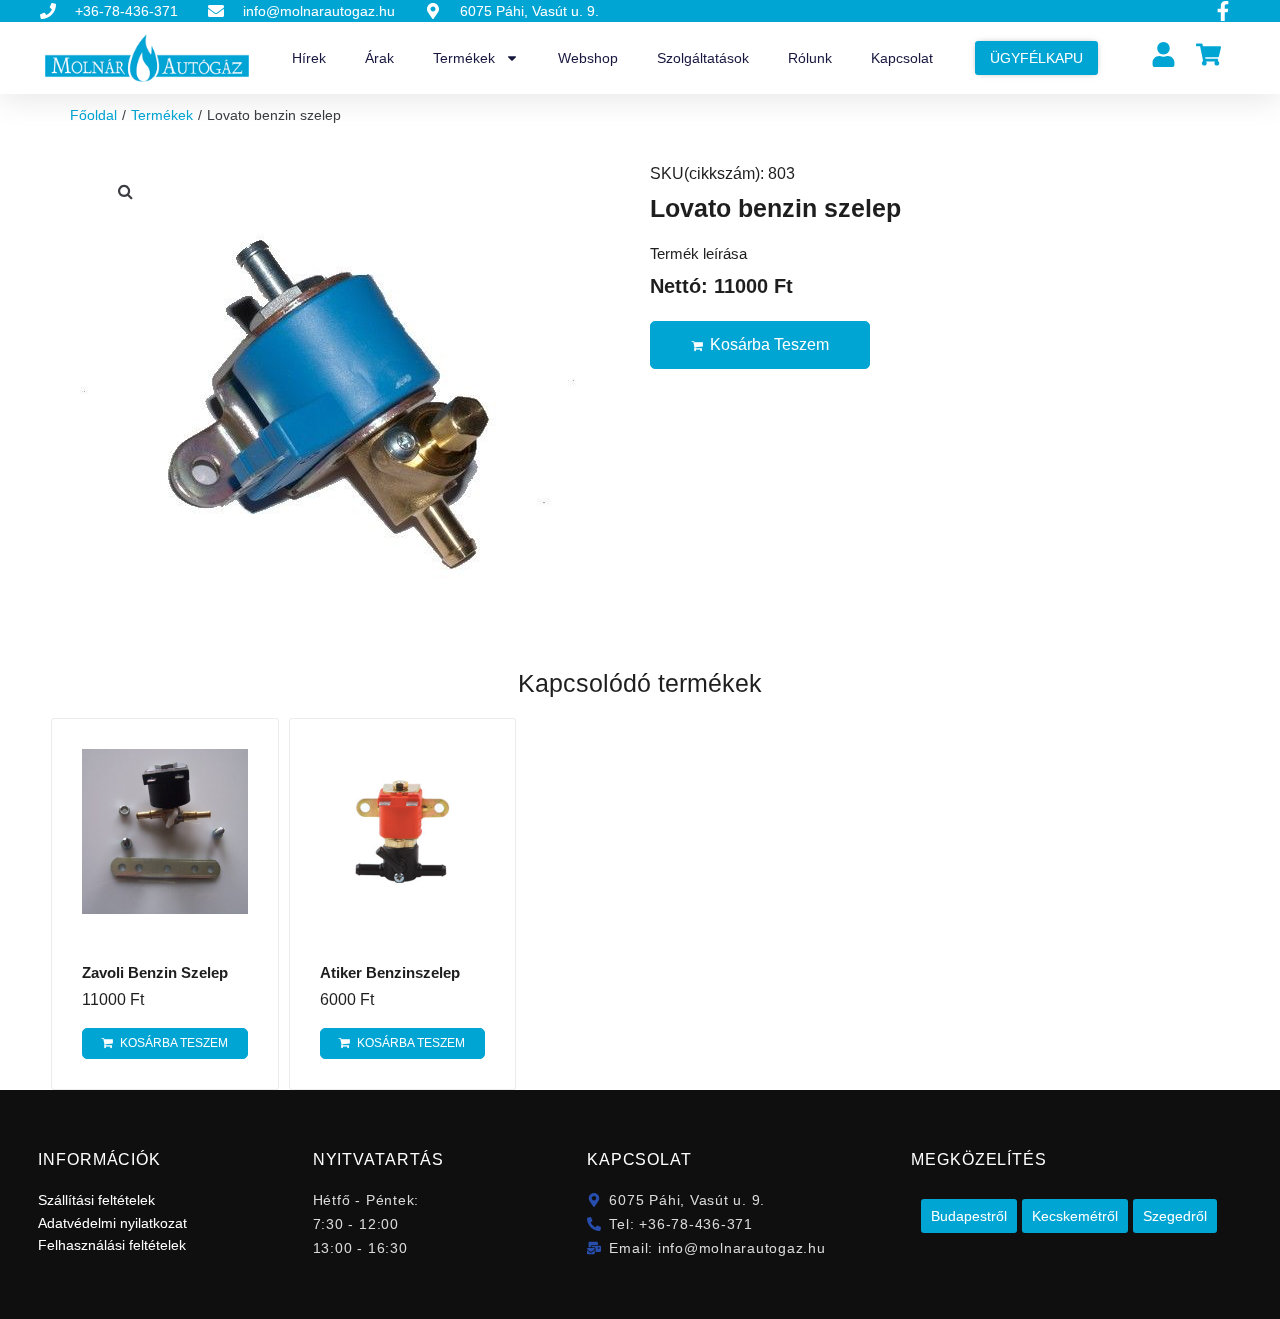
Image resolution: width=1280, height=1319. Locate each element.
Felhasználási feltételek (112, 1245)
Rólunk (810, 58)
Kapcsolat (902, 58)
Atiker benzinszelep (390, 972)
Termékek (464, 58)
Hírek (309, 58)
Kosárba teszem (769, 344)
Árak (379, 58)
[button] (125, 191)
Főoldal (93, 115)
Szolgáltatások (703, 58)
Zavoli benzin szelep (155, 972)
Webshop (588, 58)
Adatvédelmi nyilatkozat (112, 1223)
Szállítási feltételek (96, 1200)
